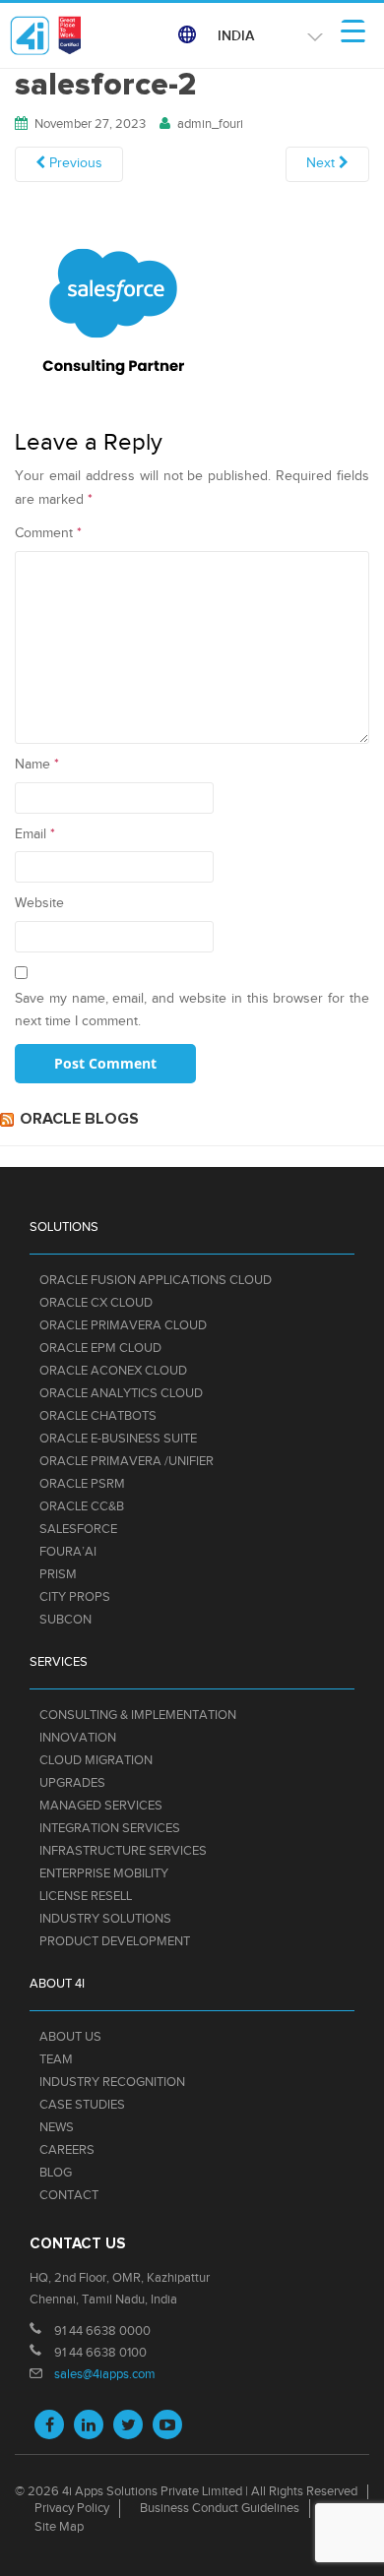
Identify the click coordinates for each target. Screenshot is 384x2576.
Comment (48, 533)
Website (39, 903)
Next (322, 163)
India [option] (236, 36)
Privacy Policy (72, 2508)
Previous (74, 163)
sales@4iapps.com (105, 2374)
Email (35, 834)
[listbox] (267, 36)
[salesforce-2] (113, 308)
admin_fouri (210, 124)
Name (37, 765)
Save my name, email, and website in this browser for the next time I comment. (192, 1011)
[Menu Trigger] (353, 32)
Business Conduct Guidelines (220, 2508)
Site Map (59, 2527)
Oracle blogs (79, 1119)
